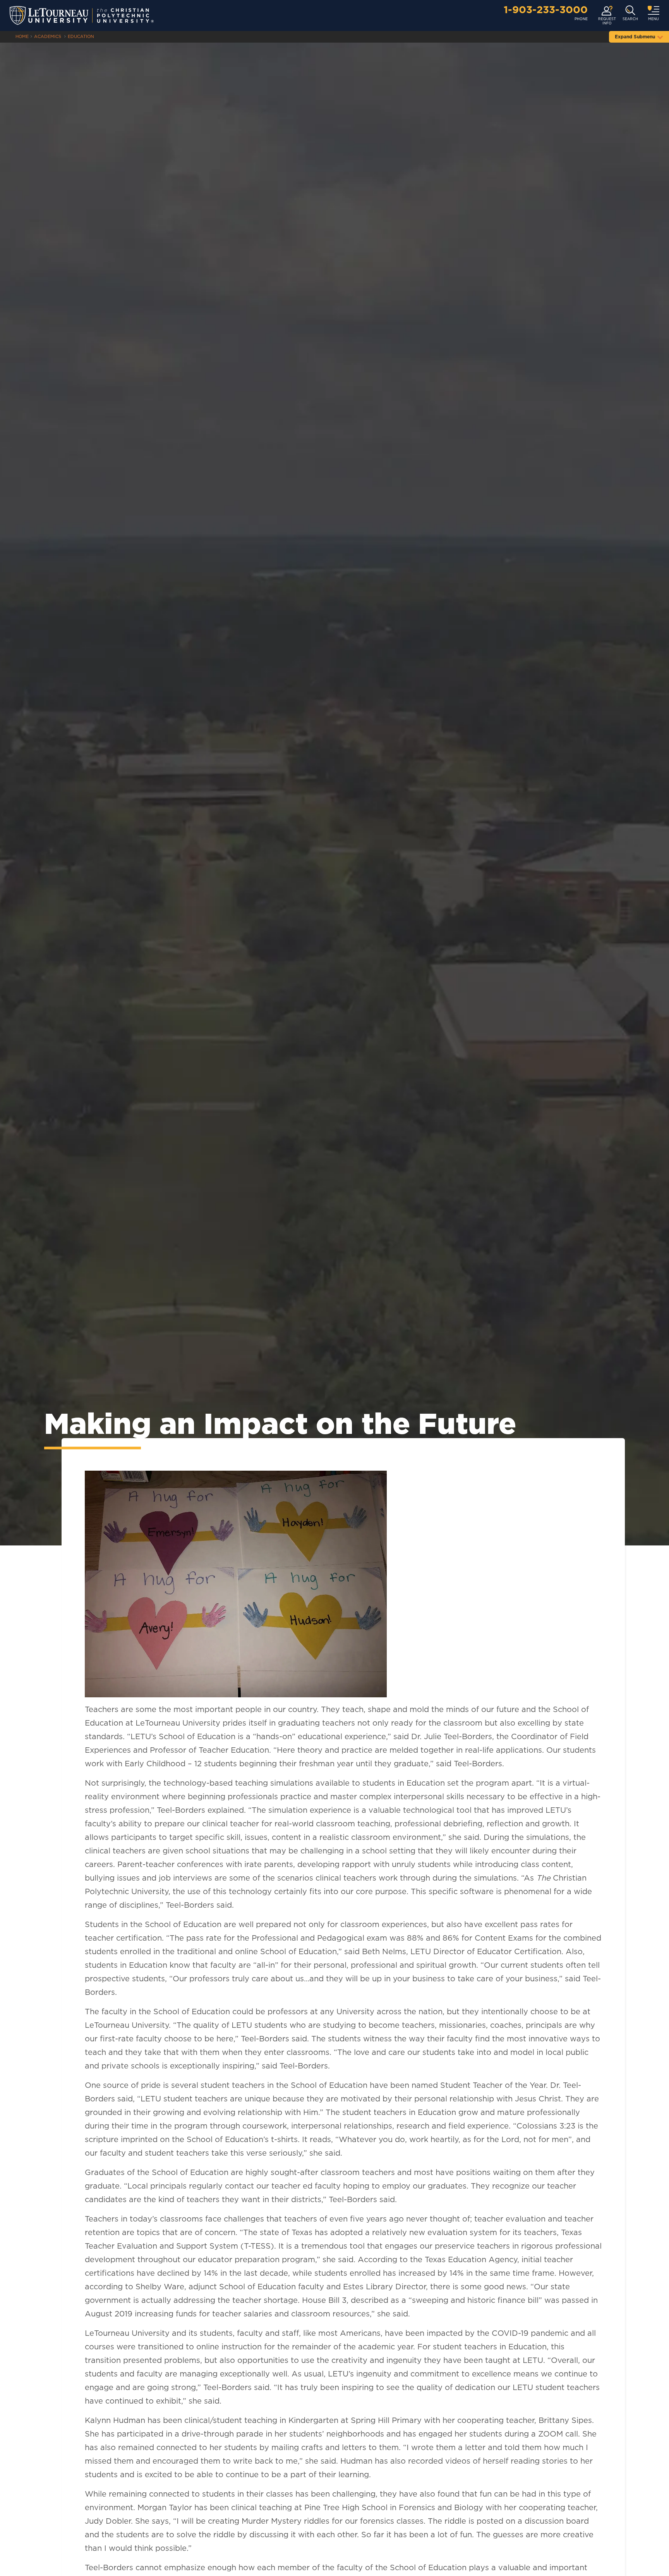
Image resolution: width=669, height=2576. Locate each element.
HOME (22, 37)
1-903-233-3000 (546, 10)
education (81, 37)
